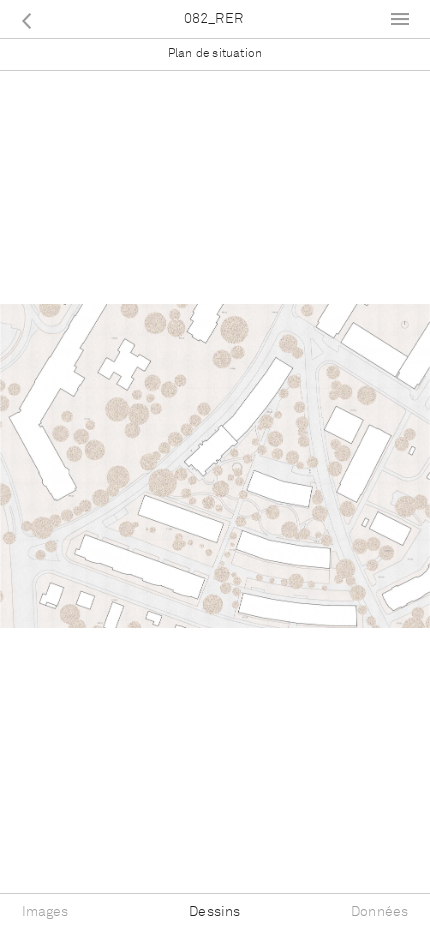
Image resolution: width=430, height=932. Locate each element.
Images (45, 912)
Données (379, 912)
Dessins (214, 912)
